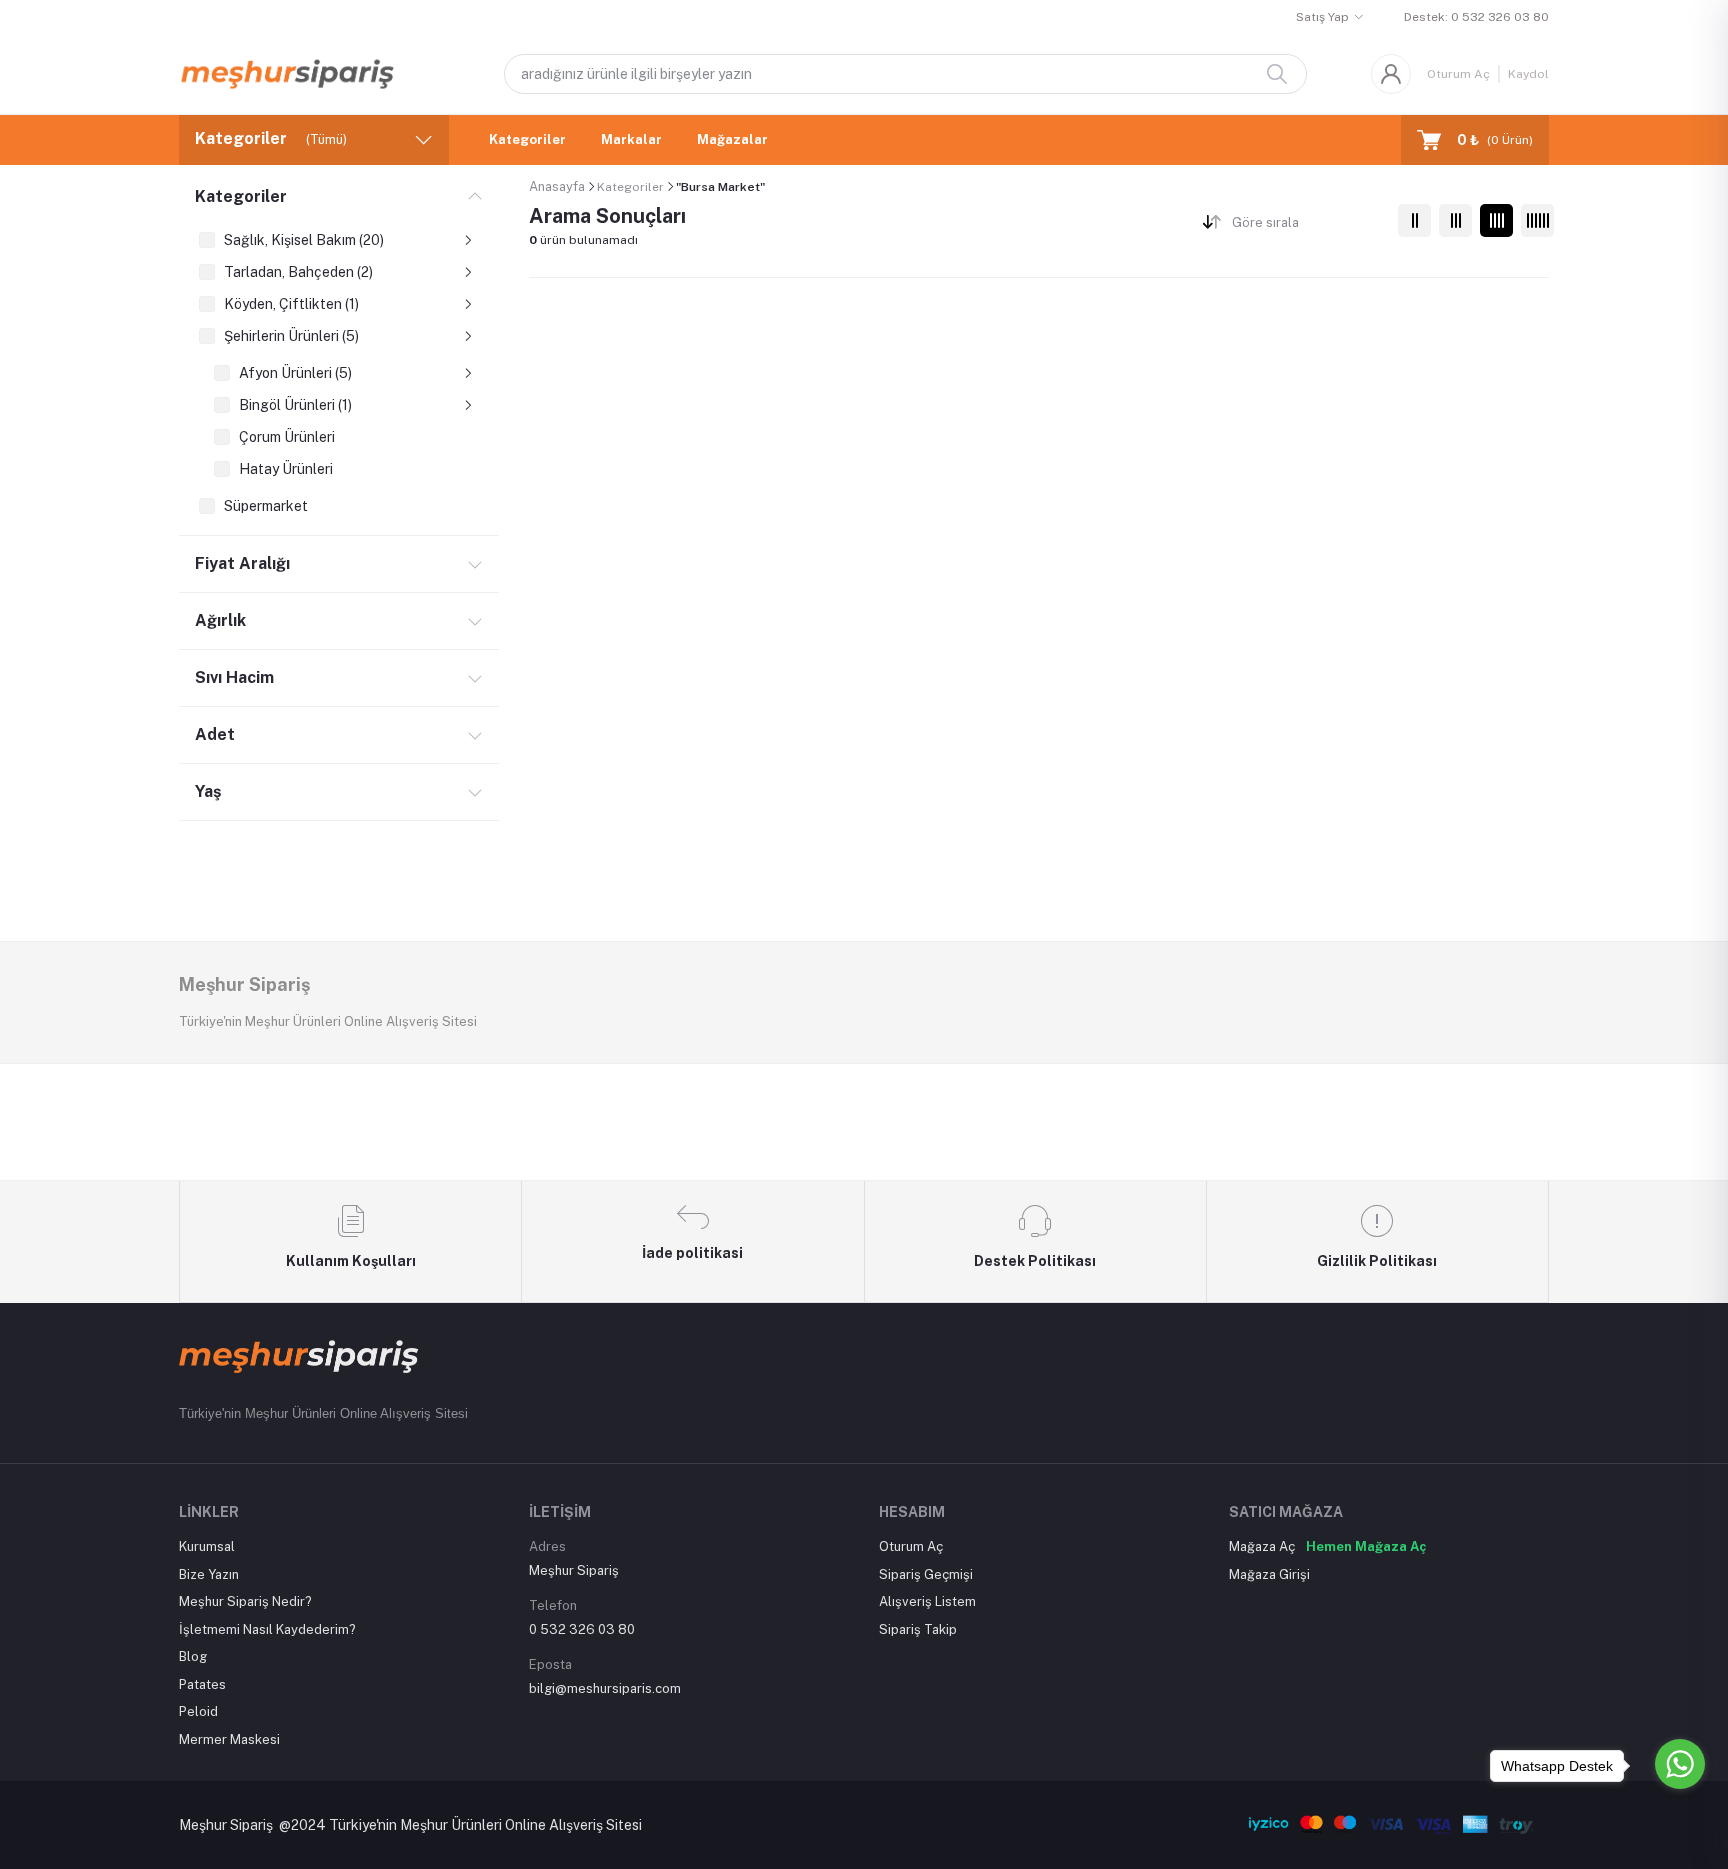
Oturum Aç (1458, 74)
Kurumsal (207, 1546)
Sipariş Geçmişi (926, 1574)
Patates (202, 1684)
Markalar (631, 139)
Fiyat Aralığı (242, 563)
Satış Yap (1322, 17)
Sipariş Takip (918, 1629)
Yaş (208, 791)
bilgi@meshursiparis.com (605, 1688)
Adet (215, 734)
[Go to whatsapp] (1680, 1764)
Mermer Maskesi (229, 1739)
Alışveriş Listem (927, 1601)
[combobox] (1307, 226)
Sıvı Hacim (234, 677)
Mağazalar (732, 139)
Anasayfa (557, 186)
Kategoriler (527, 139)
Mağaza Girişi (1269, 1574)
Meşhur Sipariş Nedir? (245, 1601)
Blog (193, 1656)
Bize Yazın (209, 1574)
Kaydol (1528, 74)
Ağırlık (220, 620)
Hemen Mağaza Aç (1366, 1546)
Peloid (198, 1711)
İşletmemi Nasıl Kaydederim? (267, 1629)
